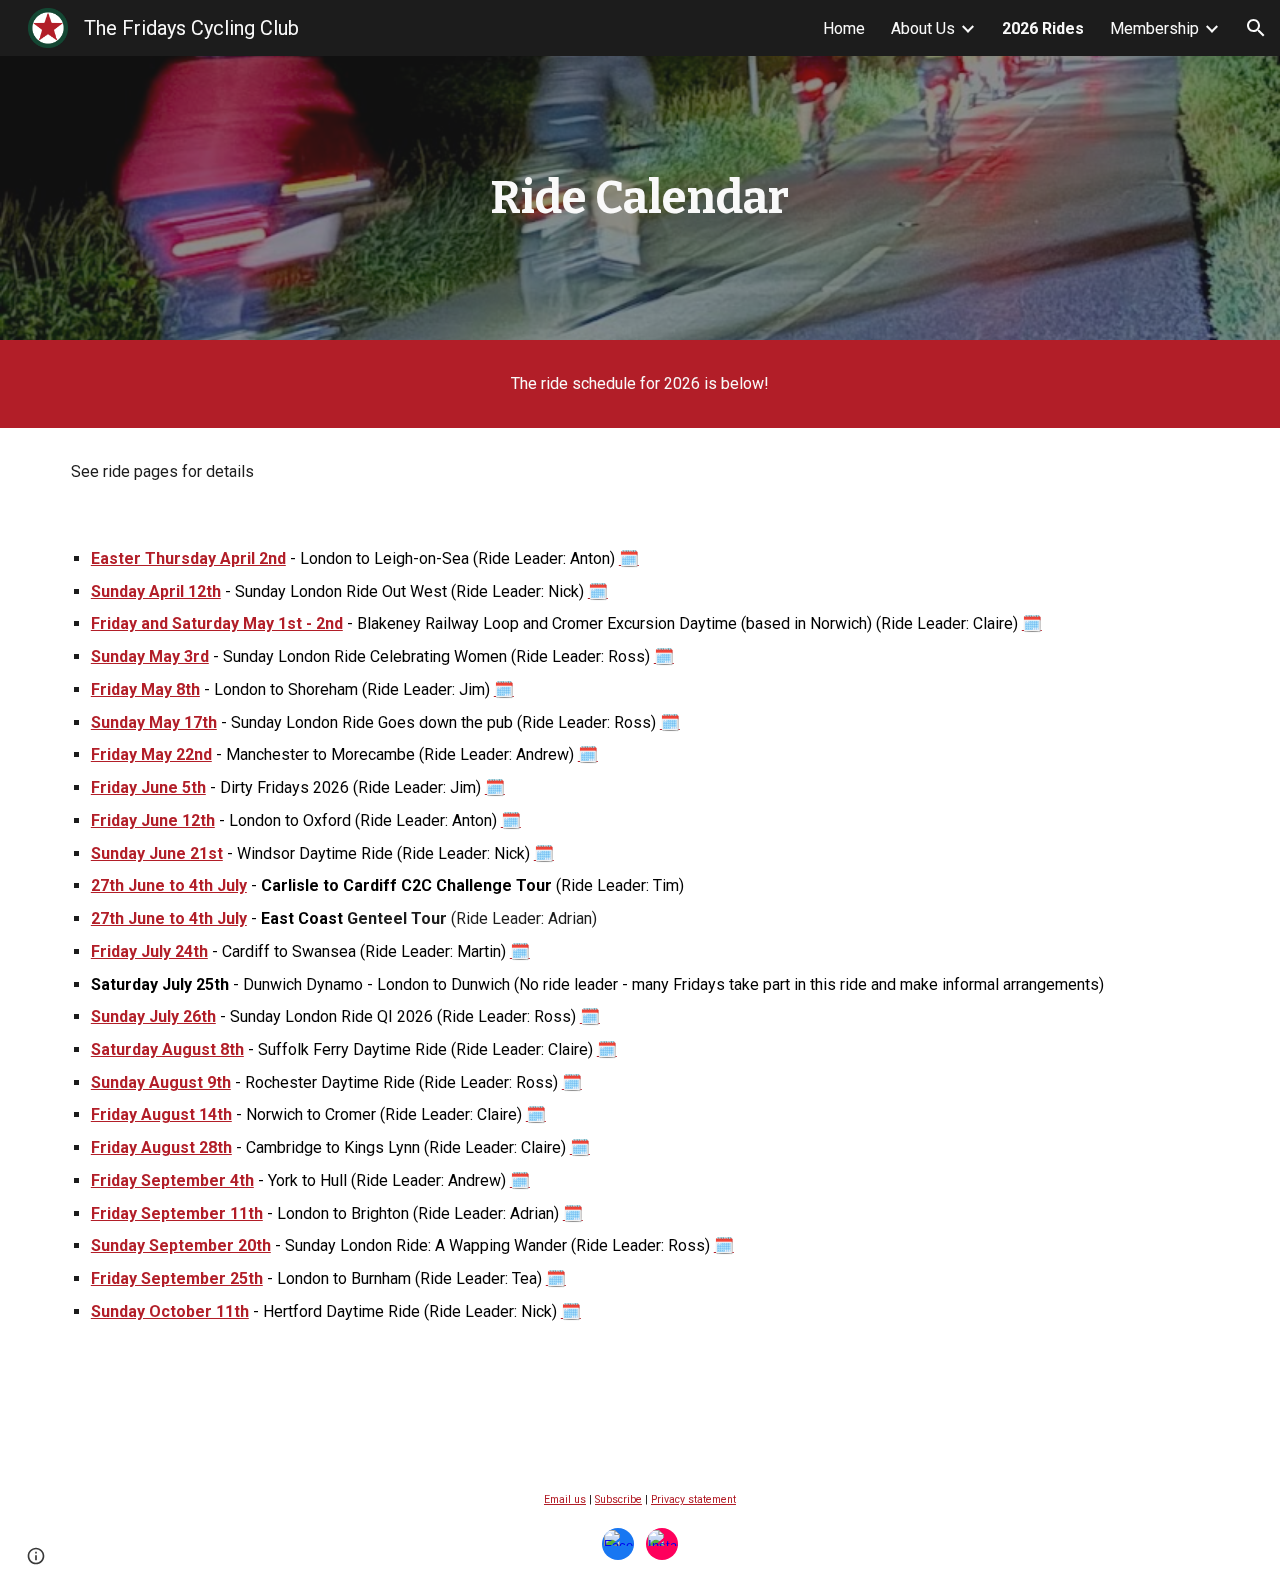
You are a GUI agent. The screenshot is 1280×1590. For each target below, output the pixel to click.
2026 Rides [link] (1043, 28)
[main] (640, 198)
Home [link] (844, 28)
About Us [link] (923, 28)
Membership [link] (1154, 28)
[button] (1256, 28)
